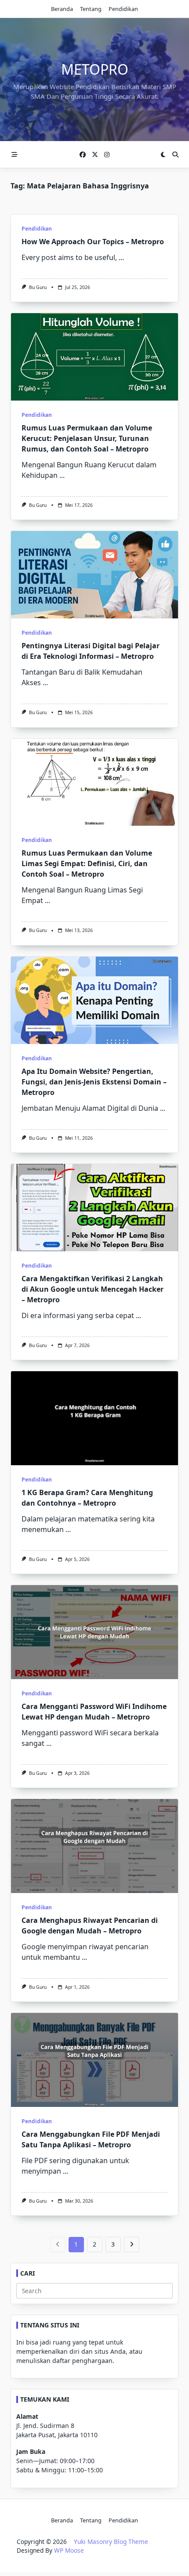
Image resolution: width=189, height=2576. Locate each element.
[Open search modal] (175, 155)
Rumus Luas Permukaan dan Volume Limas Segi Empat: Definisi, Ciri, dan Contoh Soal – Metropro (87, 863)
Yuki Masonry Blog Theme (111, 2542)
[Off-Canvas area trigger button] (15, 155)
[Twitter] (95, 155)
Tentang (91, 9)
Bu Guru (38, 287)
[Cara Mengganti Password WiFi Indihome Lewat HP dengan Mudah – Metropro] (94, 1632)
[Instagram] (107, 155)
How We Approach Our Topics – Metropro (93, 242)
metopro (95, 69)
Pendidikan (123, 9)
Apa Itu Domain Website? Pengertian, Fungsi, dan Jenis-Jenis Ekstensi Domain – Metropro (94, 1082)
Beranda (62, 9)
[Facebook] (83, 155)
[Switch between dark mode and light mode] (163, 155)
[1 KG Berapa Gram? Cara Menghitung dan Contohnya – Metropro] (94, 1418)
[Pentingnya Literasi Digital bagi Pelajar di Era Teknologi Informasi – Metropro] (94, 575)
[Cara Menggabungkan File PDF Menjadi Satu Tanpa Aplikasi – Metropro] (94, 2060)
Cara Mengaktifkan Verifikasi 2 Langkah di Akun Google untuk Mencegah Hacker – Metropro (93, 1289)
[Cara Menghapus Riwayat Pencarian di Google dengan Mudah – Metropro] (94, 1846)
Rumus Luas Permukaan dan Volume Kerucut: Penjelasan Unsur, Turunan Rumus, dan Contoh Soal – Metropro (87, 438)
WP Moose (69, 2550)
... (121, 257)
